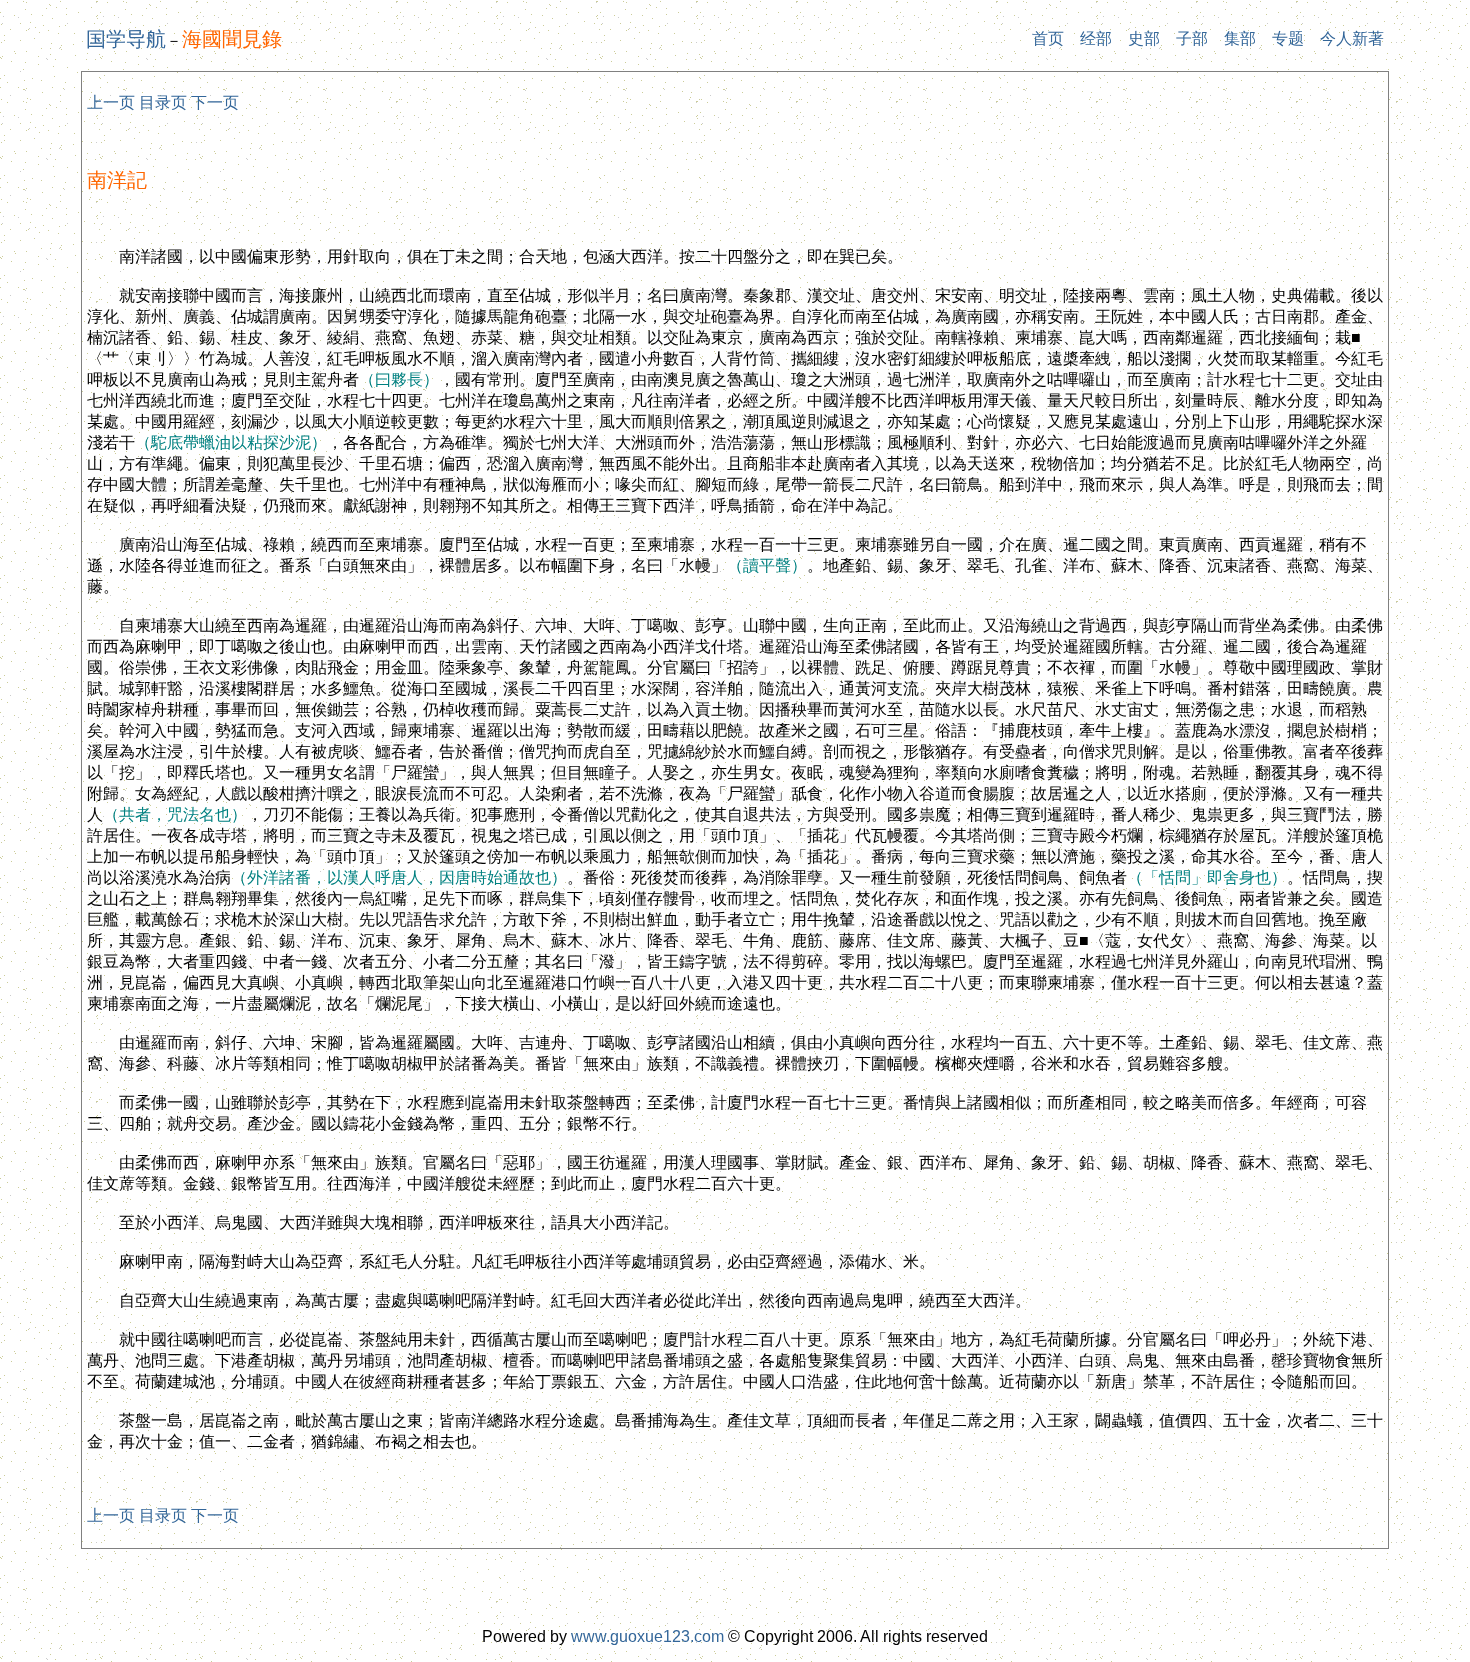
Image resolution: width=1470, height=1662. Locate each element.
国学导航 (126, 39)
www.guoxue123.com (647, 1636)
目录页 (163, 102)
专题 (1288, 38)
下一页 (215, 102)
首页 (1048, 38)
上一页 (111, 102)
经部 (1096, 38)
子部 (1192, 38)
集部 (1240, 38)
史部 (1144, 38)
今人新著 (1352, 38)
